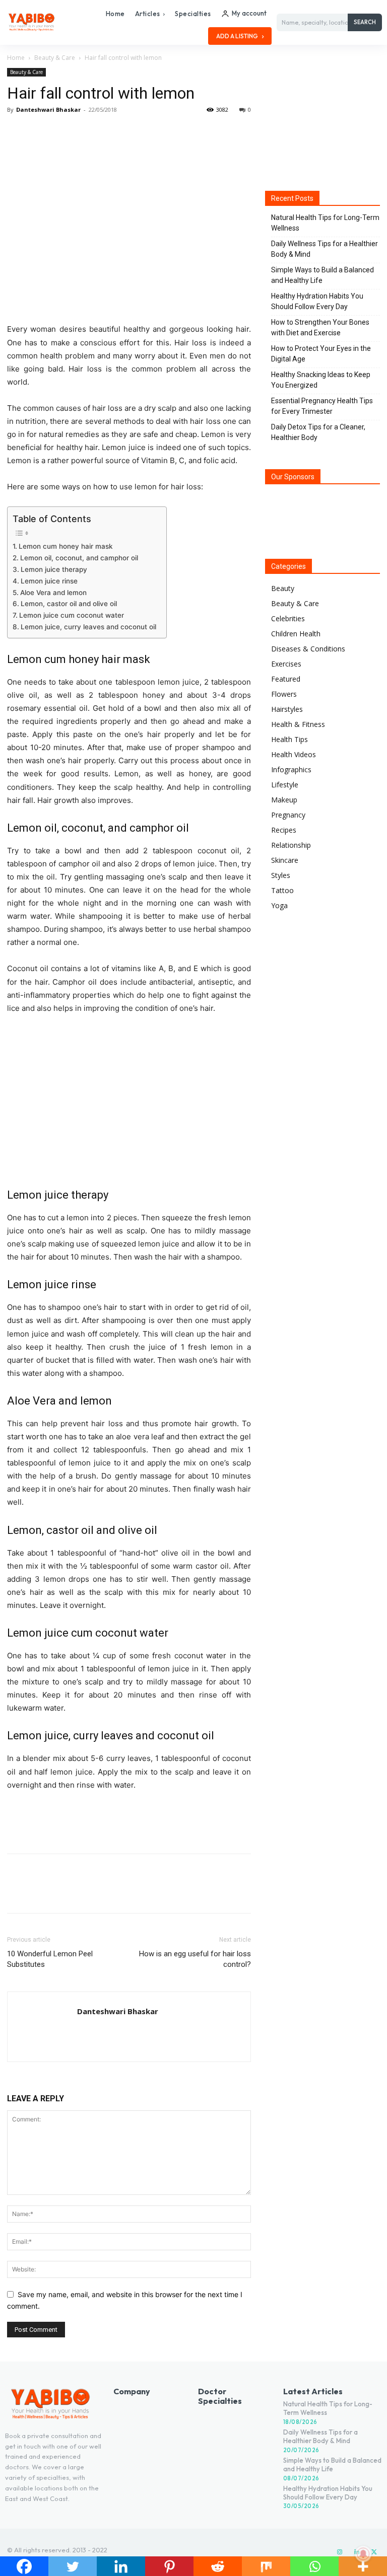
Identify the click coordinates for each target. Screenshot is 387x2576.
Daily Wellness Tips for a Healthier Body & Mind (325, 249)
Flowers (284, 694)
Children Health (296, 634)
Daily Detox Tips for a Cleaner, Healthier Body (318, 432)
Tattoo (282, 890)
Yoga (279, 905)
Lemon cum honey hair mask (66, 546)
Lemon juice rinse (49, 581)
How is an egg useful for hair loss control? (195, 1959)
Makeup (284, 800)
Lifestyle (285, 785)
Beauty (283, 588)
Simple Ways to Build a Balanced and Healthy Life (322, 275)
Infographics (291, 769)
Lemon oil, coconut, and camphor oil (79, 558)
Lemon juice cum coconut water (72, 615)
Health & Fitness (298, 724)
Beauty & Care (55, 58)
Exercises (286, 664)
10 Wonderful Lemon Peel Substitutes (50, 1959)
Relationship (291, 845)
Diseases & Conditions (308, 649)
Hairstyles (287, 709)
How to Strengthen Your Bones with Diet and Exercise (320, 327)
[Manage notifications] (363, 2554)
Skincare (285, 860)
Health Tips (289, 739)
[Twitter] (40, 132)
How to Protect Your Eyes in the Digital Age (321, 354)
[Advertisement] (129, 1820)
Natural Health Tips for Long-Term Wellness (325, 223)
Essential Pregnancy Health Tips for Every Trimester (322, 406)
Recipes (284, 830)
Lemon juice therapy (54, 569)
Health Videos (294, 754)
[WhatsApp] (87, 132)
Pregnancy (288, 815)
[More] (110, 132)
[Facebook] (17, 132)
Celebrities (288, 618)
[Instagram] (340, 2552)
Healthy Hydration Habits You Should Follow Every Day (317, 301)
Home (16, 58)
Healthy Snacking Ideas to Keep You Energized (321, 380)
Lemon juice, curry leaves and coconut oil (88, 627)
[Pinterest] (63, 132)
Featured (286, 679)
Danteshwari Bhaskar (48, 109)
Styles (281, 875)
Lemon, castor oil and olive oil (69, 604)
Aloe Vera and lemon (53, 593)
